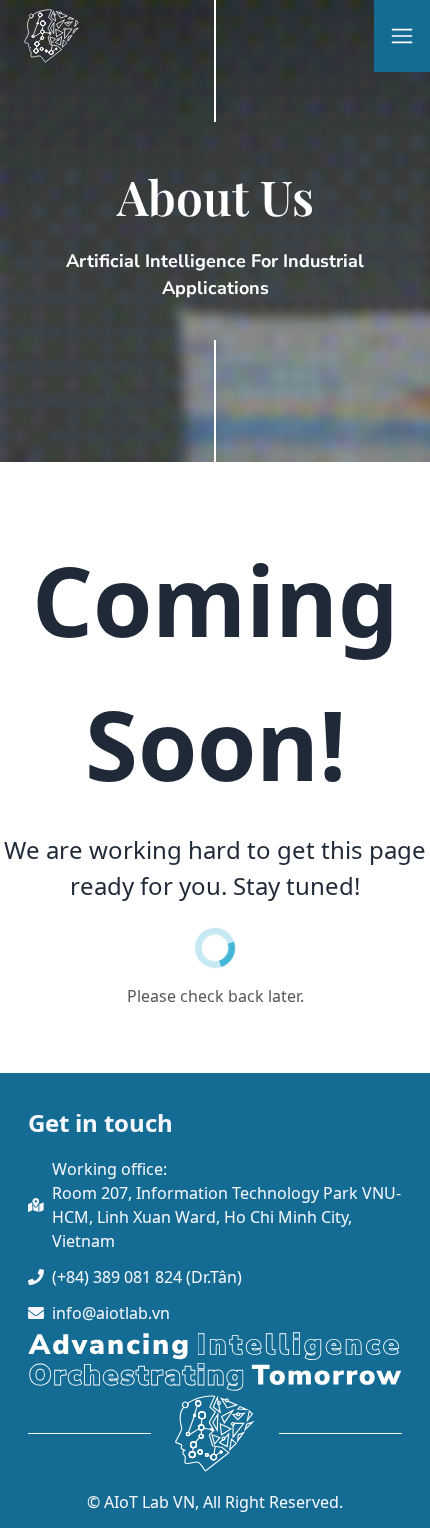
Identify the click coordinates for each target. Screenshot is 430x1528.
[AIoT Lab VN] (52, 36)
